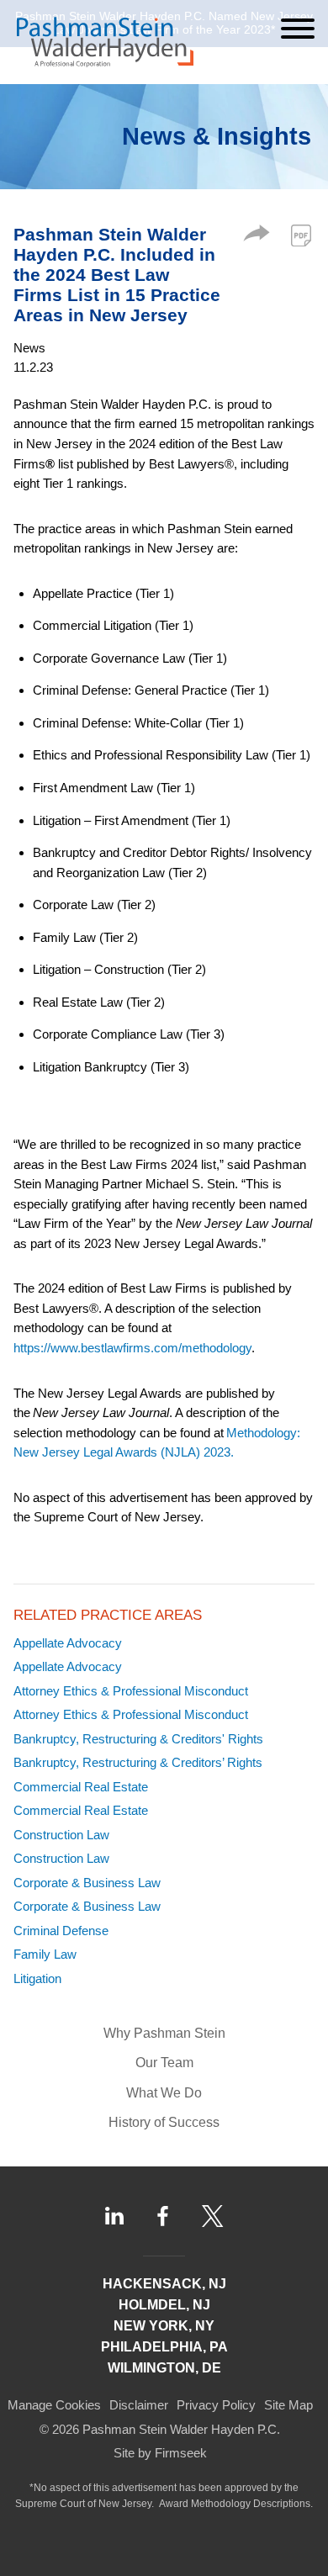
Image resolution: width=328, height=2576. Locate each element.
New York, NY (164, 2326)
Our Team (164, 2063)
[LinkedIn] (114, 2216)
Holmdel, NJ (164, 2305)
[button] (257, 237)
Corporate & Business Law (87, 1883)
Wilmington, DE (164, 2368)
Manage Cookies (54, 2405)
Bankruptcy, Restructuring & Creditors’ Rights (138, 1762)
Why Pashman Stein (164, 2033)
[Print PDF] (301, 235)
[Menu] (298, 29)
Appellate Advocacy (68, 1643)
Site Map (288, 2405)
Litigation (37, 1978)
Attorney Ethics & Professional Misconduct (131, 1691)
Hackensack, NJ (164, 2284)
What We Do (164, 2093)
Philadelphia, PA (164, 2347)
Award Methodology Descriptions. (236, 2504)
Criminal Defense (61, 1931)
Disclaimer (139, 2405)
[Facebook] (163, 2216)
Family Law (45, 1954)
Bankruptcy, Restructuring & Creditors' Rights (138, 1739)
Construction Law (61, 1835)
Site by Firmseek (160, 2453)
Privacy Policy (216, 2405)
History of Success (164, 2122)
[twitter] (213, 2216)
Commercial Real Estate (81, 1787)
